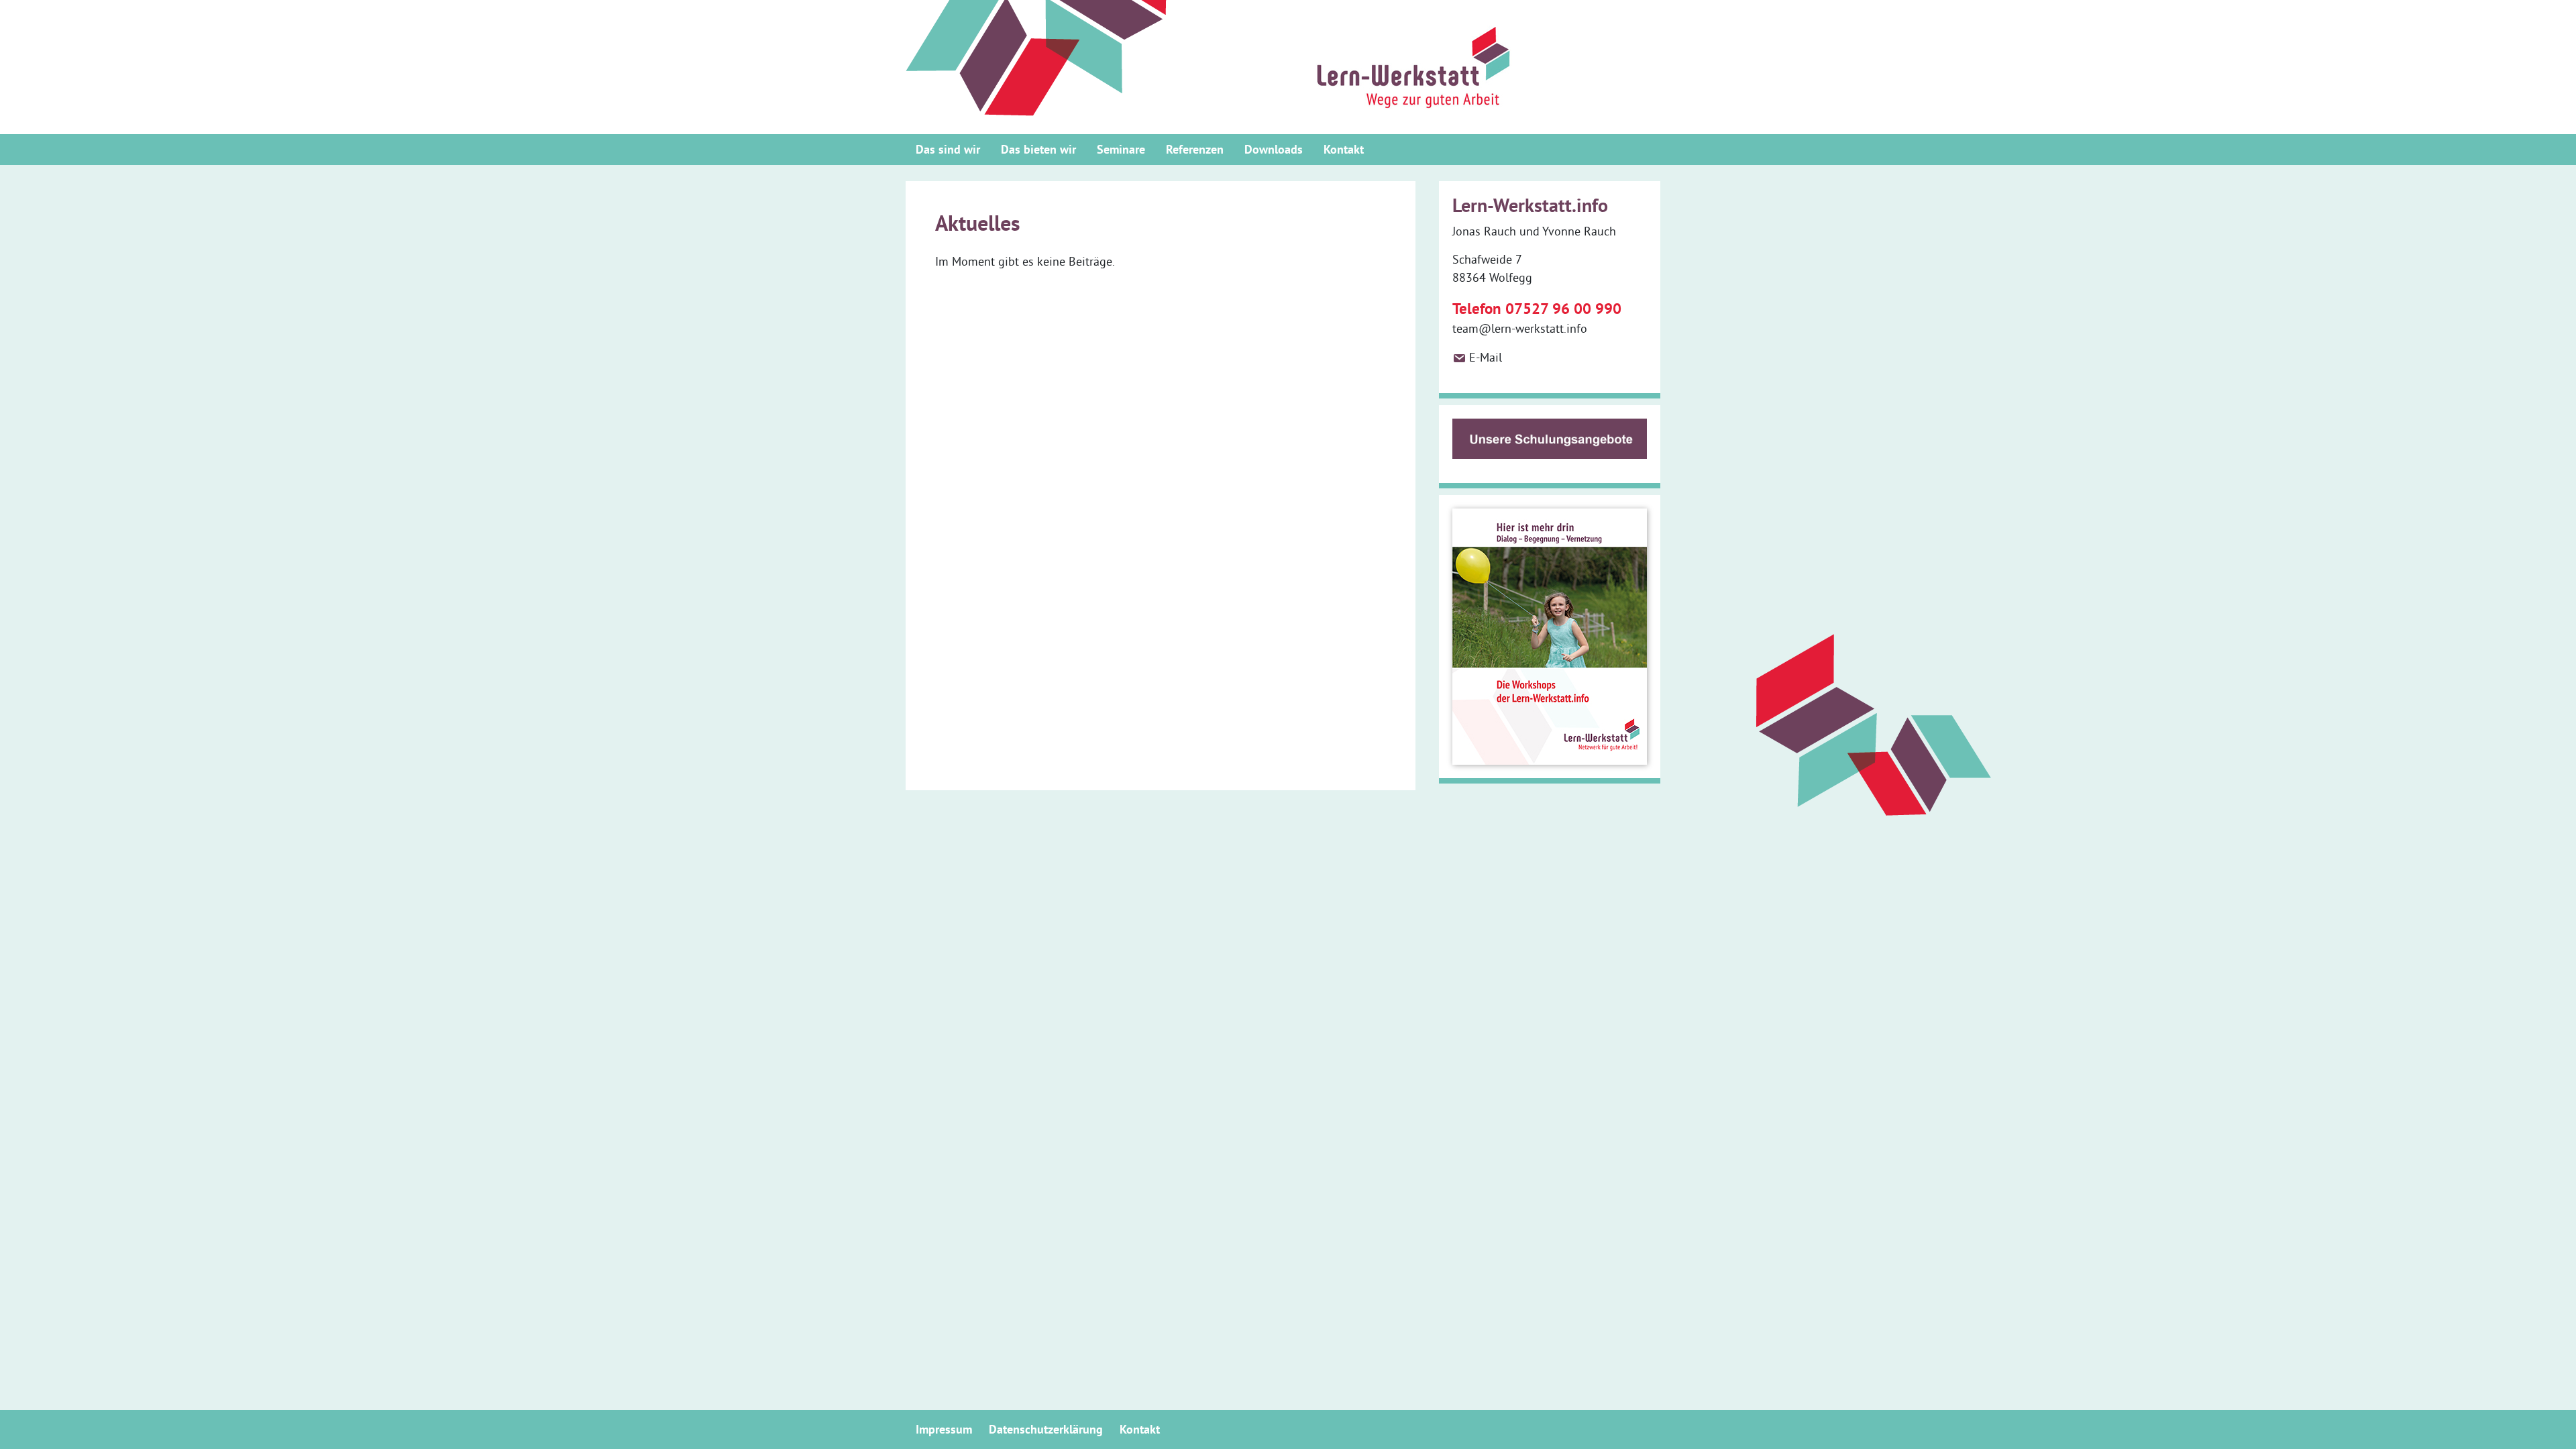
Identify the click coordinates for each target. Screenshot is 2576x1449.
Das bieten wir (1038, 149)
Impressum (944, 1429)
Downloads (1274, 149)
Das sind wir (948, 149)
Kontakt (1344, 149)
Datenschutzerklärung (1046, 1429)
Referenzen (1195, 149)
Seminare (1121, 149)
